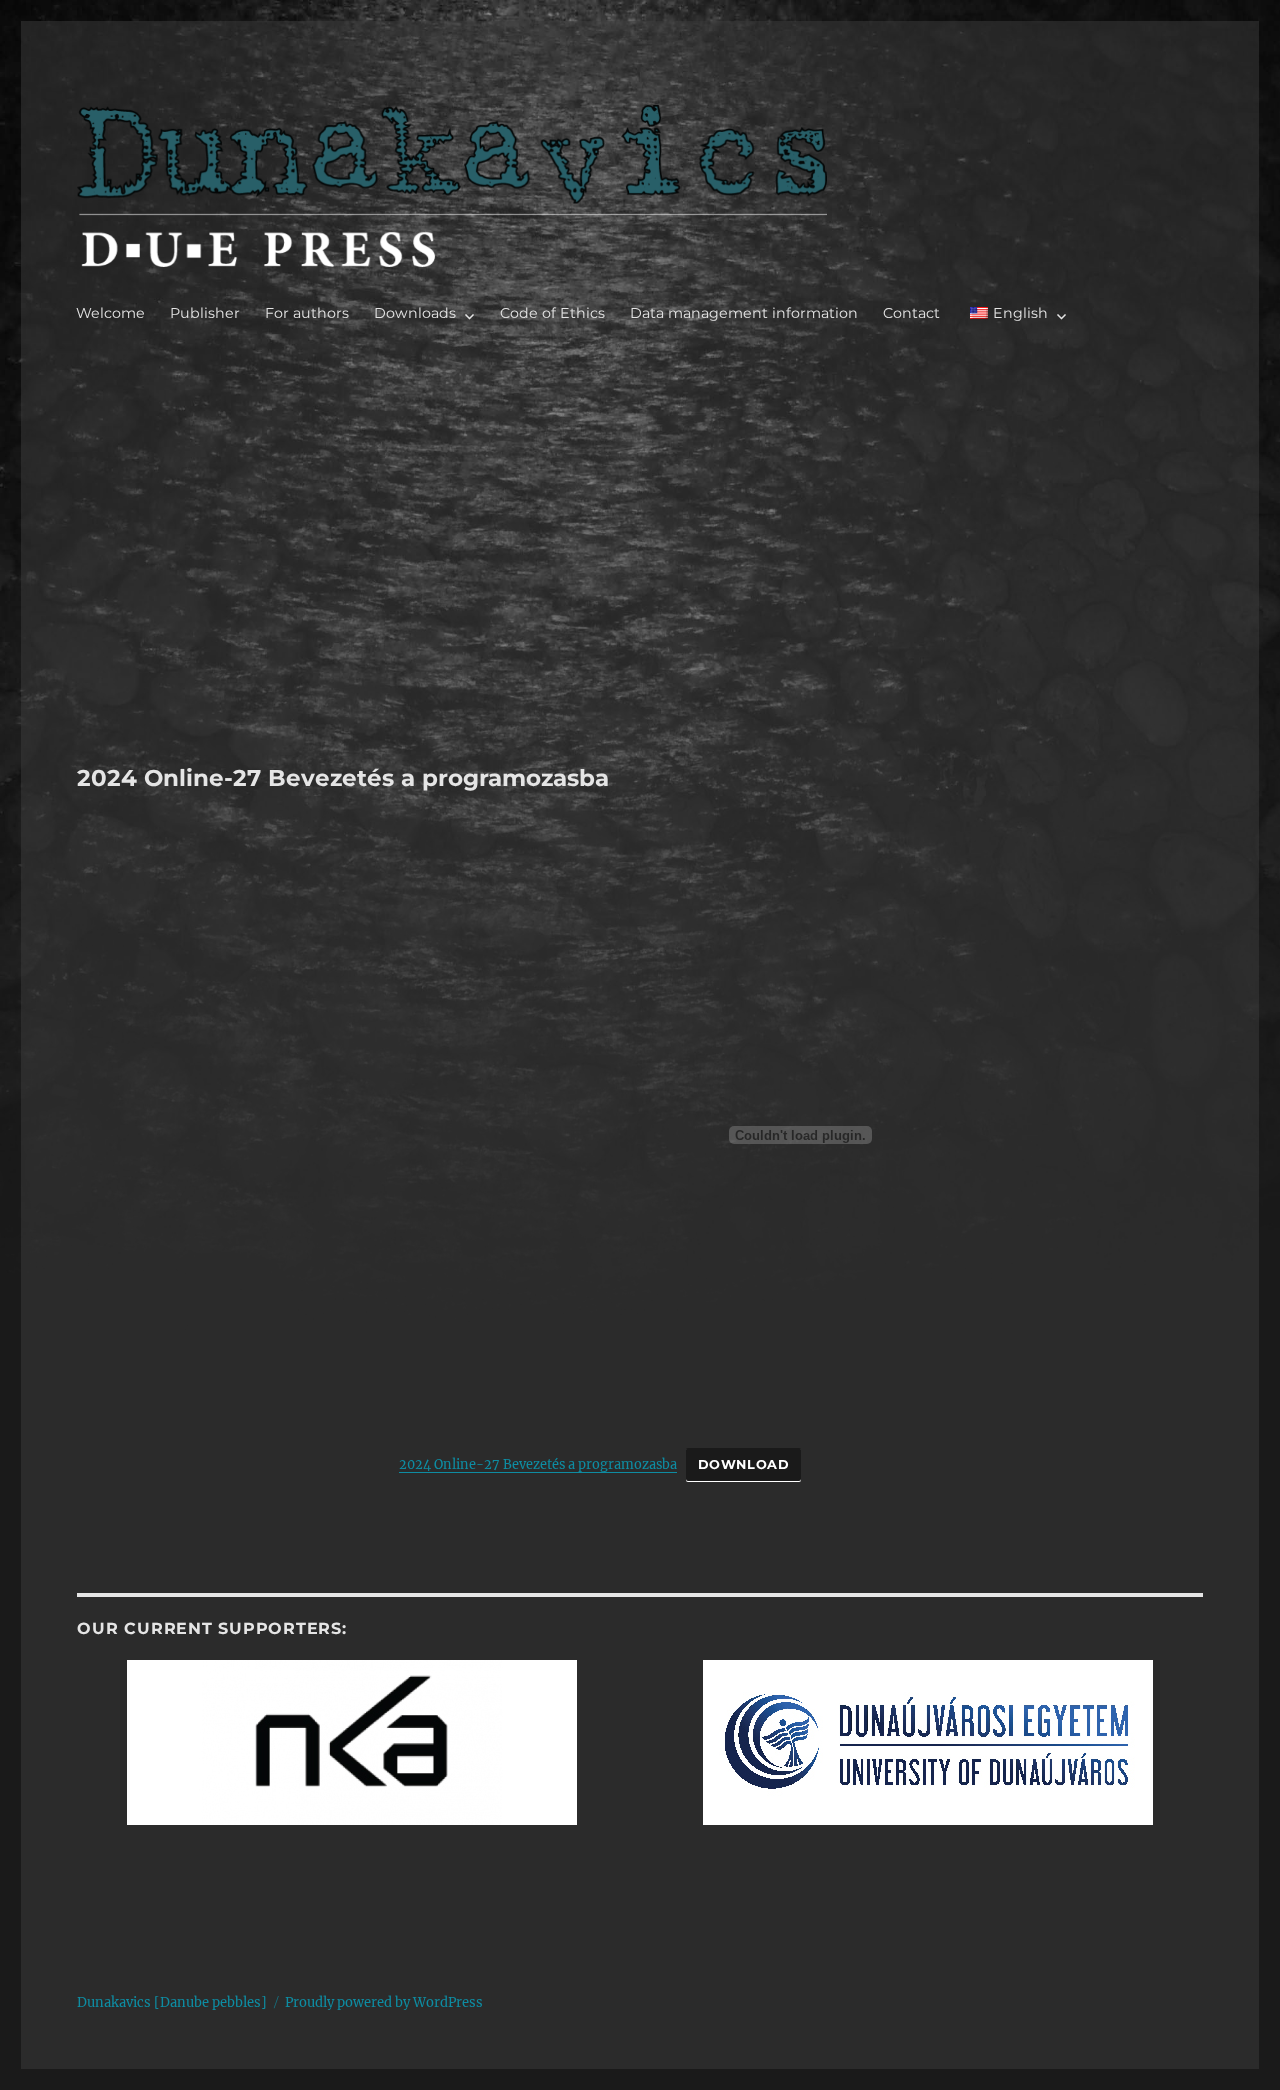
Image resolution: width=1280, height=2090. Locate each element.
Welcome (110, 313)
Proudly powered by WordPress (384, 2002)
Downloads (415, 313)
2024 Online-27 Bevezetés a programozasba (538, 1464)
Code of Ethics (552, 313)
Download (744, 1464)
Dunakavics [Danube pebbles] (172, 2002)
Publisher (205, 313)
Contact (911, 313)
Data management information (744, 313)
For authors (307, 313)
